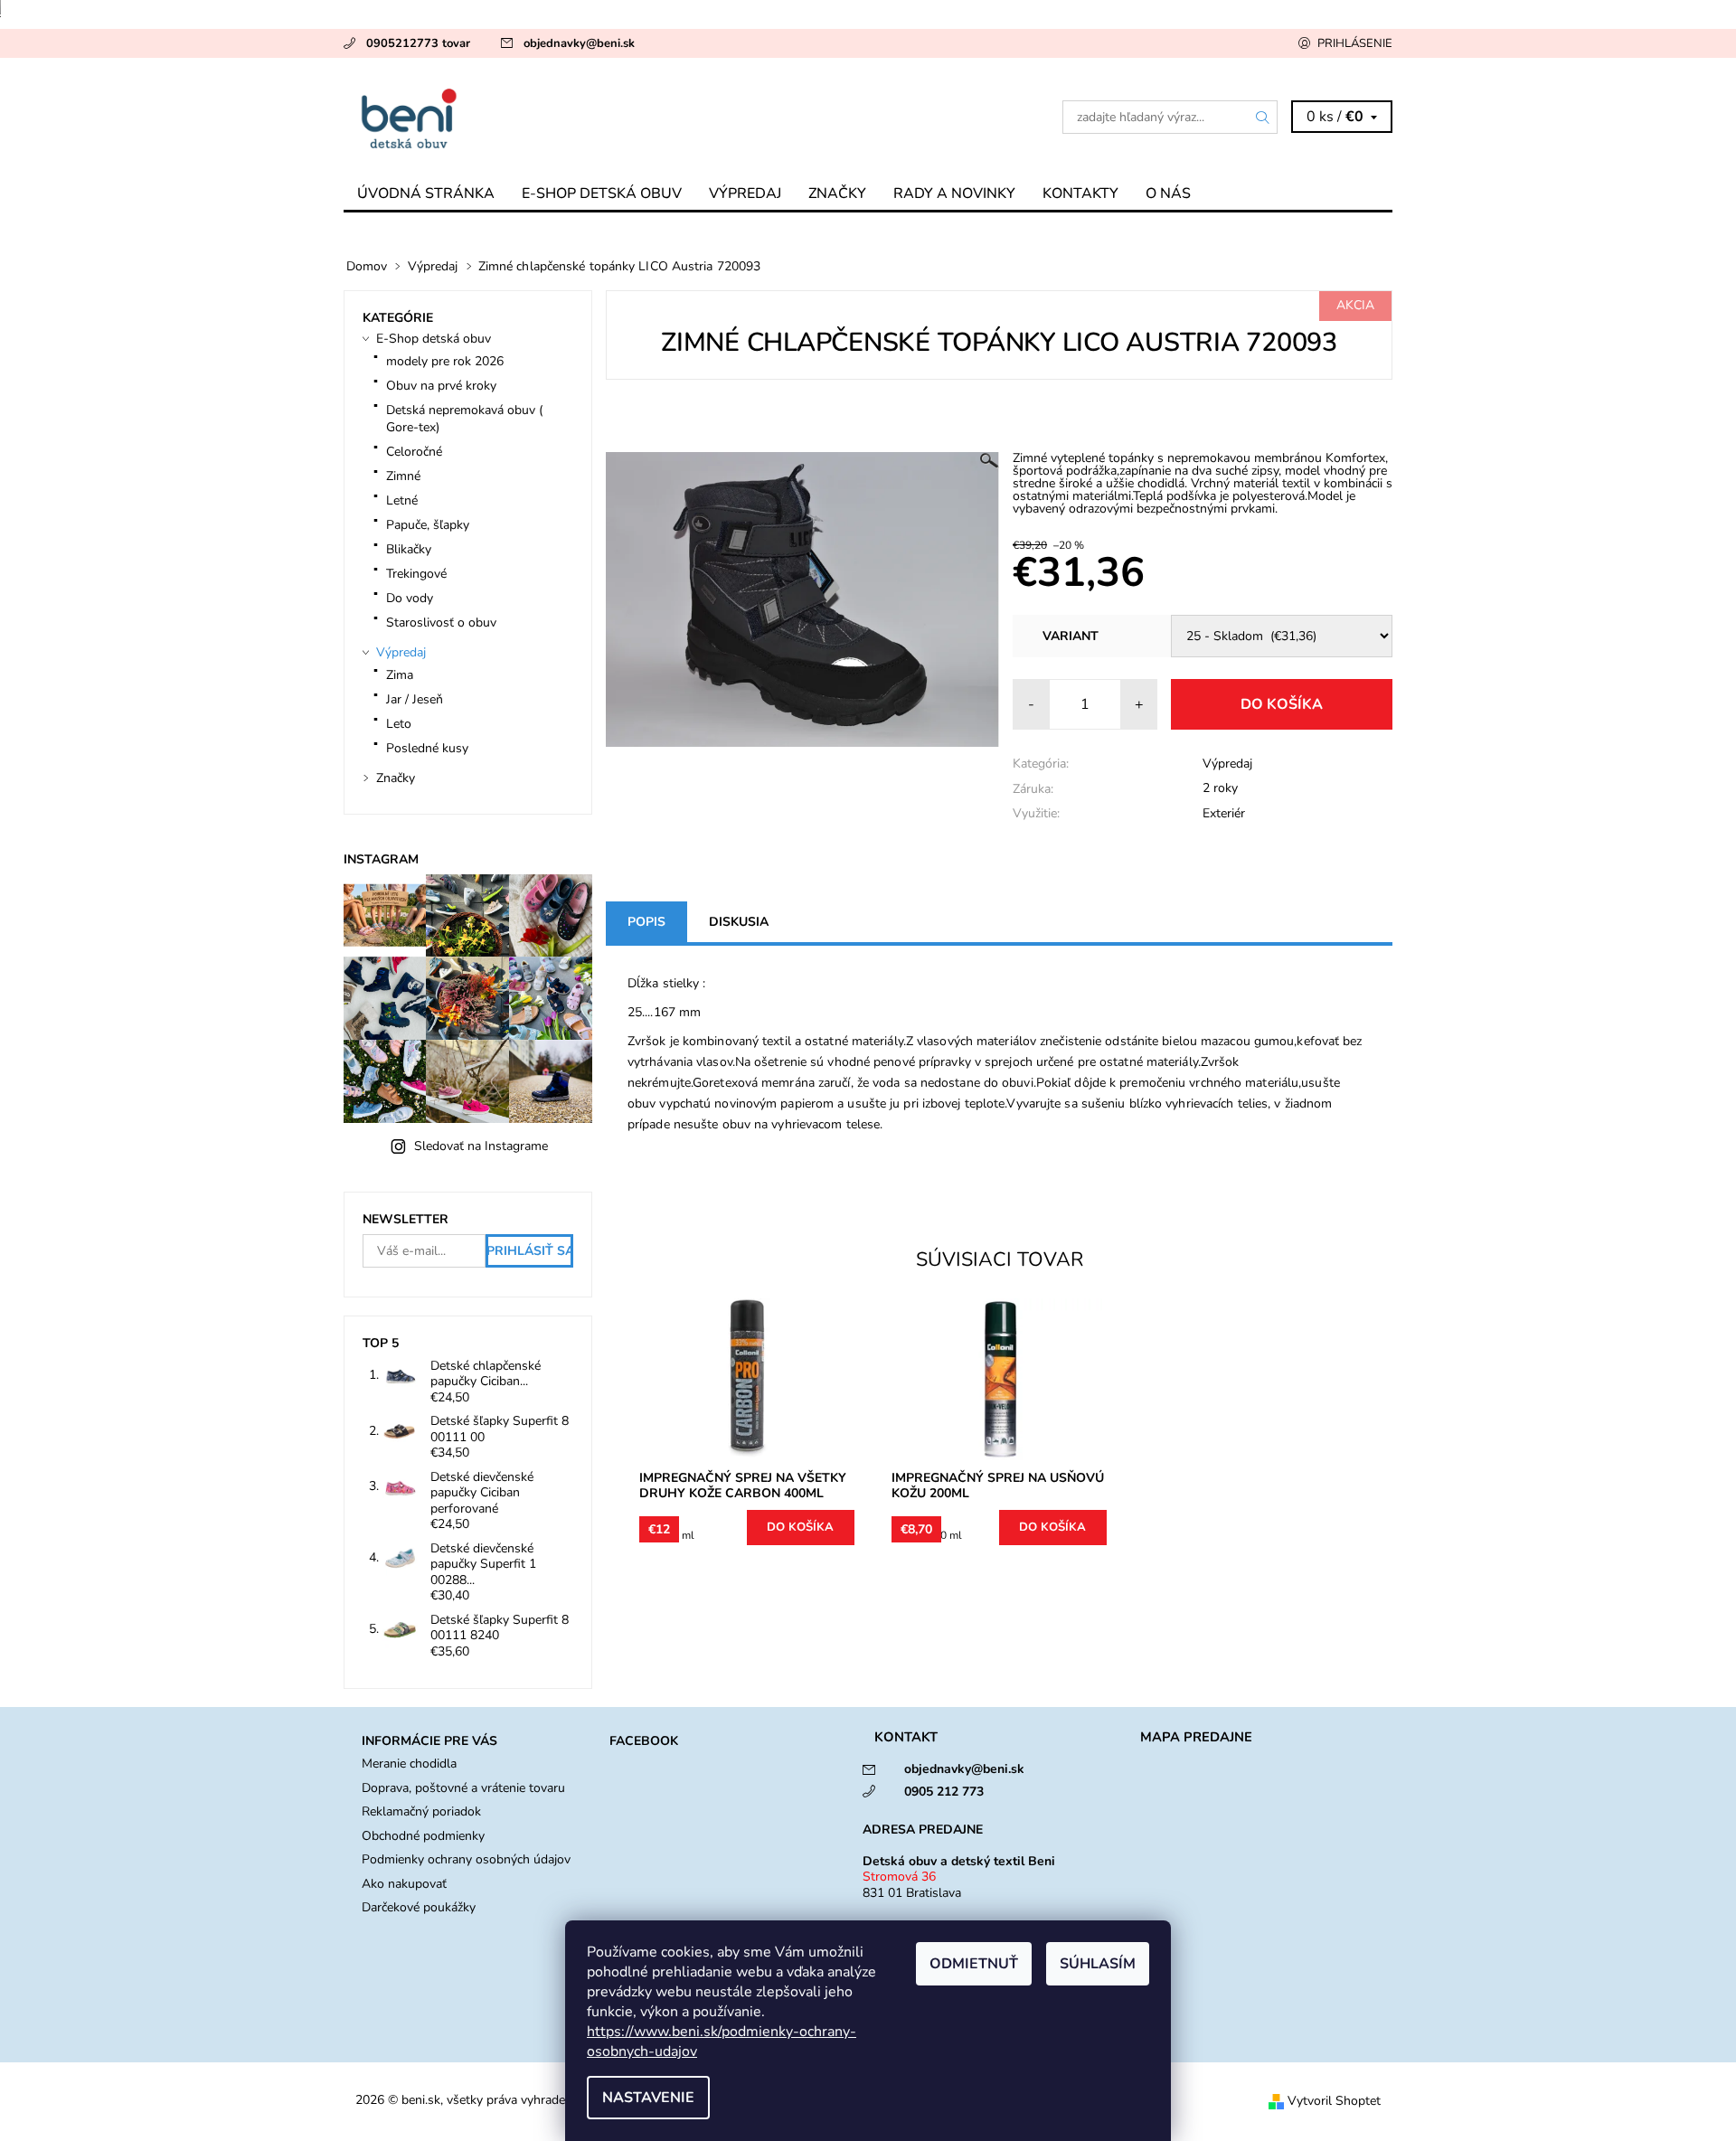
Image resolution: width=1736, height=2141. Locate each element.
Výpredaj (745, 193)
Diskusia (739, 922)
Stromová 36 (899, 1877)
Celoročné (414, 452)
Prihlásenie (1355, 43)
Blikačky (409, 549)
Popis (646, 922)
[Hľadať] (1263, 117)
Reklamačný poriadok (421, 1811)
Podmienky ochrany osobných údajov (466, 1859)
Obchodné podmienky (423, 1836)
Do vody (410, 598)
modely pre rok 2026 (445, 361)
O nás (1168, 193)
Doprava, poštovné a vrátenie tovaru (463, 1788)
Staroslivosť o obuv (441, 622)
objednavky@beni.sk (579, 43)
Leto (399, 724)
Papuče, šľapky (428, 525)
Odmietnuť (974, 1964)
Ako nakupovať (404, 1884)
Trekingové (416, 574)
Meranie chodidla (409, 1764)
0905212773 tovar (418, 43)
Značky (837, 193)
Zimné (403, 476)
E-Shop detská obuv (602, 193)
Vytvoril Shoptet (1334, 2101)
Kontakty (1080, 193)
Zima (400, 675)
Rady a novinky (954, 193)
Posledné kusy (427, 748)
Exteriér (1224, 813)
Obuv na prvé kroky (441, 386)
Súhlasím (1098, 1964)
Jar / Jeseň (415, 699)
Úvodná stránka (426, 193)
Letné (402, 500)
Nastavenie (648, 2098)
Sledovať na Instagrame (481, 1146)
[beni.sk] (606, 117)
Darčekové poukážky (419, 1907)
